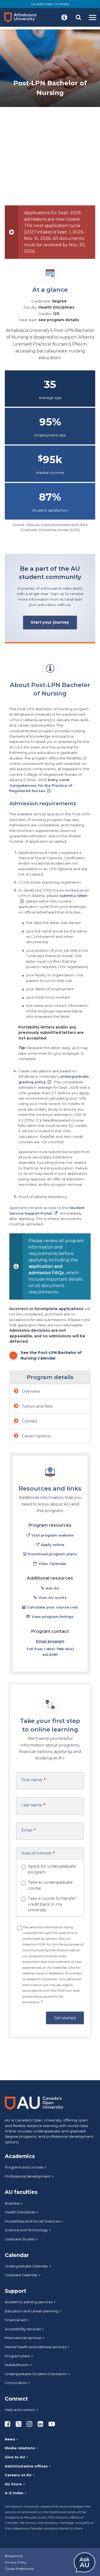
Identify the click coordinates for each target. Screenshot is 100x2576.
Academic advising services (29, 2302)
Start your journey (50, 622)
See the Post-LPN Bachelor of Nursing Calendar (51, 1355)
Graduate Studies (20, 2239)
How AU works (53, 1598)
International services (23, 2338)
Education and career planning (31, 2311)
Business (12, 2203)
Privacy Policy (16, 2562)
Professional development (28, 2176)
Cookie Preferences (19, 2569)
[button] (64, 17)
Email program (50, 1641)
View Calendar (53, 1564)
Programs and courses (24, 2167)
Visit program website (53, 1535)
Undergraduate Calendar (26, 2266)
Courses (29, 1421)
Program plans (17, 2356)
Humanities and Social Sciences (32, 2221)
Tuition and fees (37, 1406)
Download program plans (52, 1554)
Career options (36, 1436)
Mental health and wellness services (35, 2347)
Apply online (53, 1545)
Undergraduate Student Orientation (36, 2374)
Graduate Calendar (21, 2275)
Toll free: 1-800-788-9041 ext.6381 (50, 1652)
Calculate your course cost (53, 1607)
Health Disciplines (20, 2212)
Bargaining (14, 2556)
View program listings (53, 1617)
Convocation (16, 2383)
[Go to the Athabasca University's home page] (22, 17)
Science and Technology (26, 2230)
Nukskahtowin (17, 2365)
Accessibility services (23, 2329)
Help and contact (20, 2410)
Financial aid (15, 2320)
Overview (31, 1391)
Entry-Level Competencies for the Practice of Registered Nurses (41, 785)
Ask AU (52, 1588)
